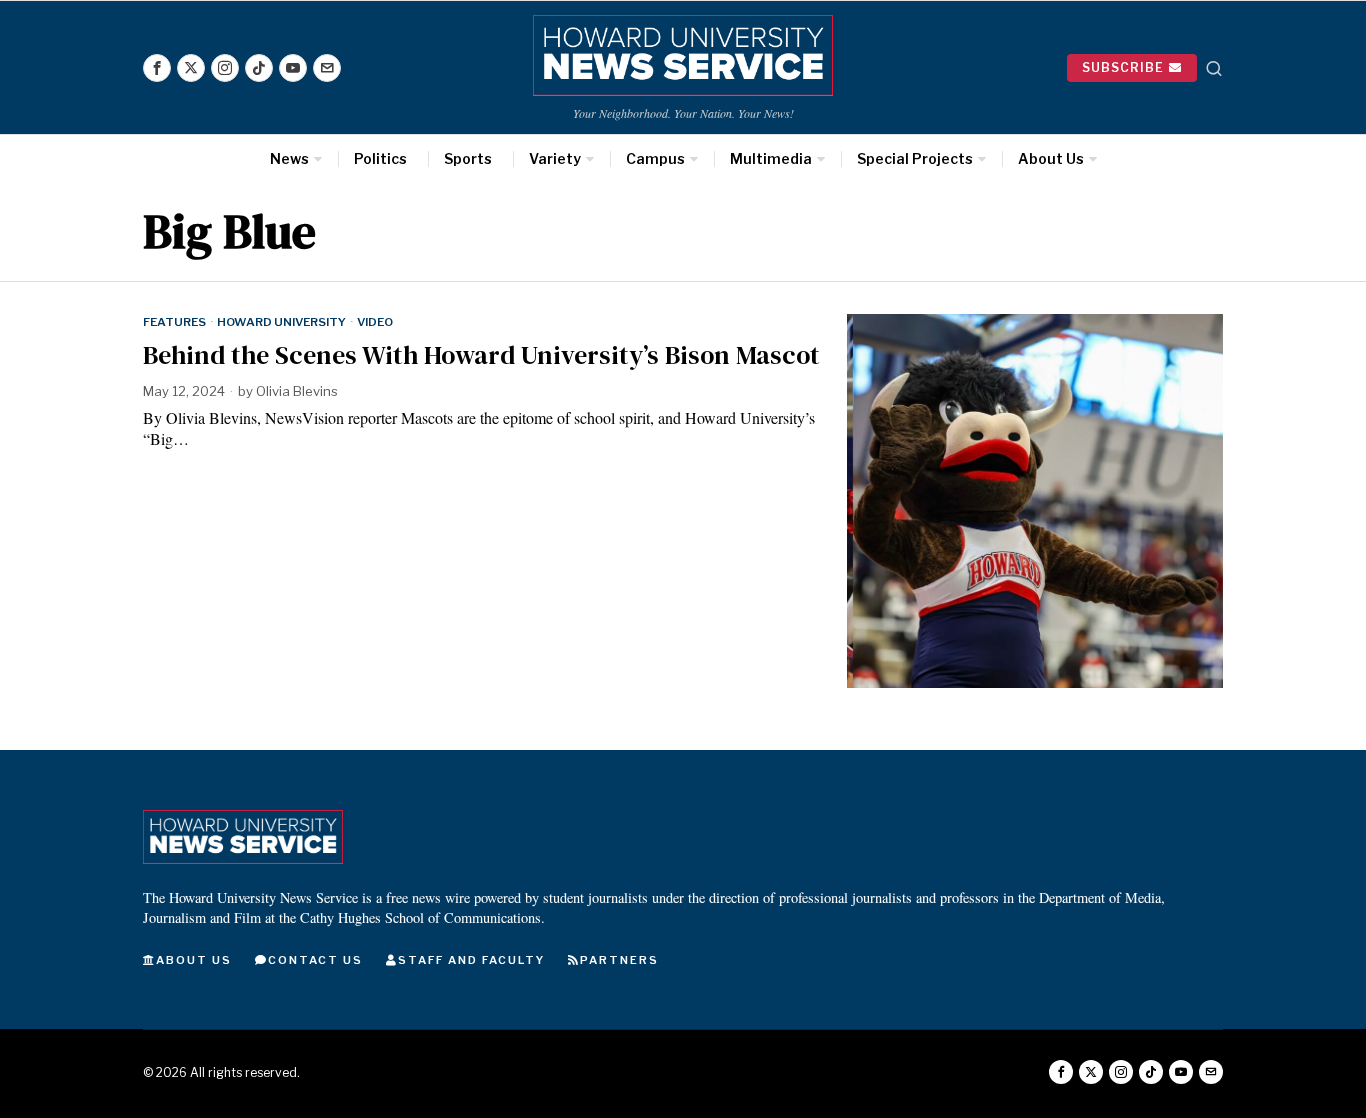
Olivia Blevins (297, 391)
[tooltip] (157, 68)
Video (375, 322)
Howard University (281, 322)
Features (174, 322)
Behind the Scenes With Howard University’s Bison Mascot (481, 355)
